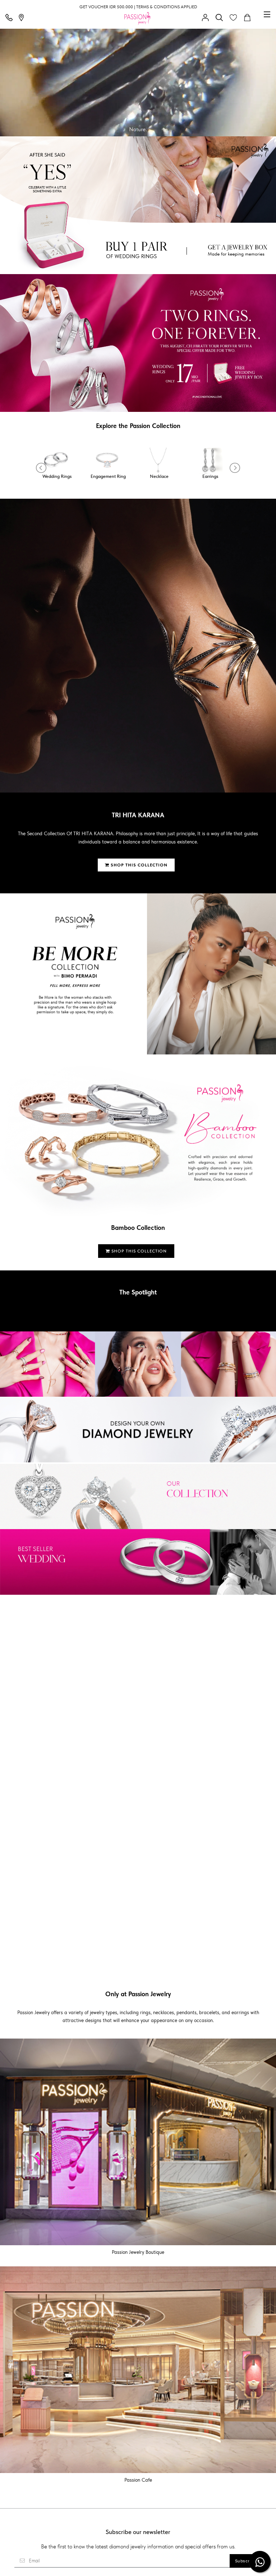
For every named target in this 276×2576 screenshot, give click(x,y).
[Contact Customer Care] (11, 18)
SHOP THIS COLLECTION (138, 865)
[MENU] (267, 14)
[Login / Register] (207, 18)
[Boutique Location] (23, 18)
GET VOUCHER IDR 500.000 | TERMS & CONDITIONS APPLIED (138, 7)
